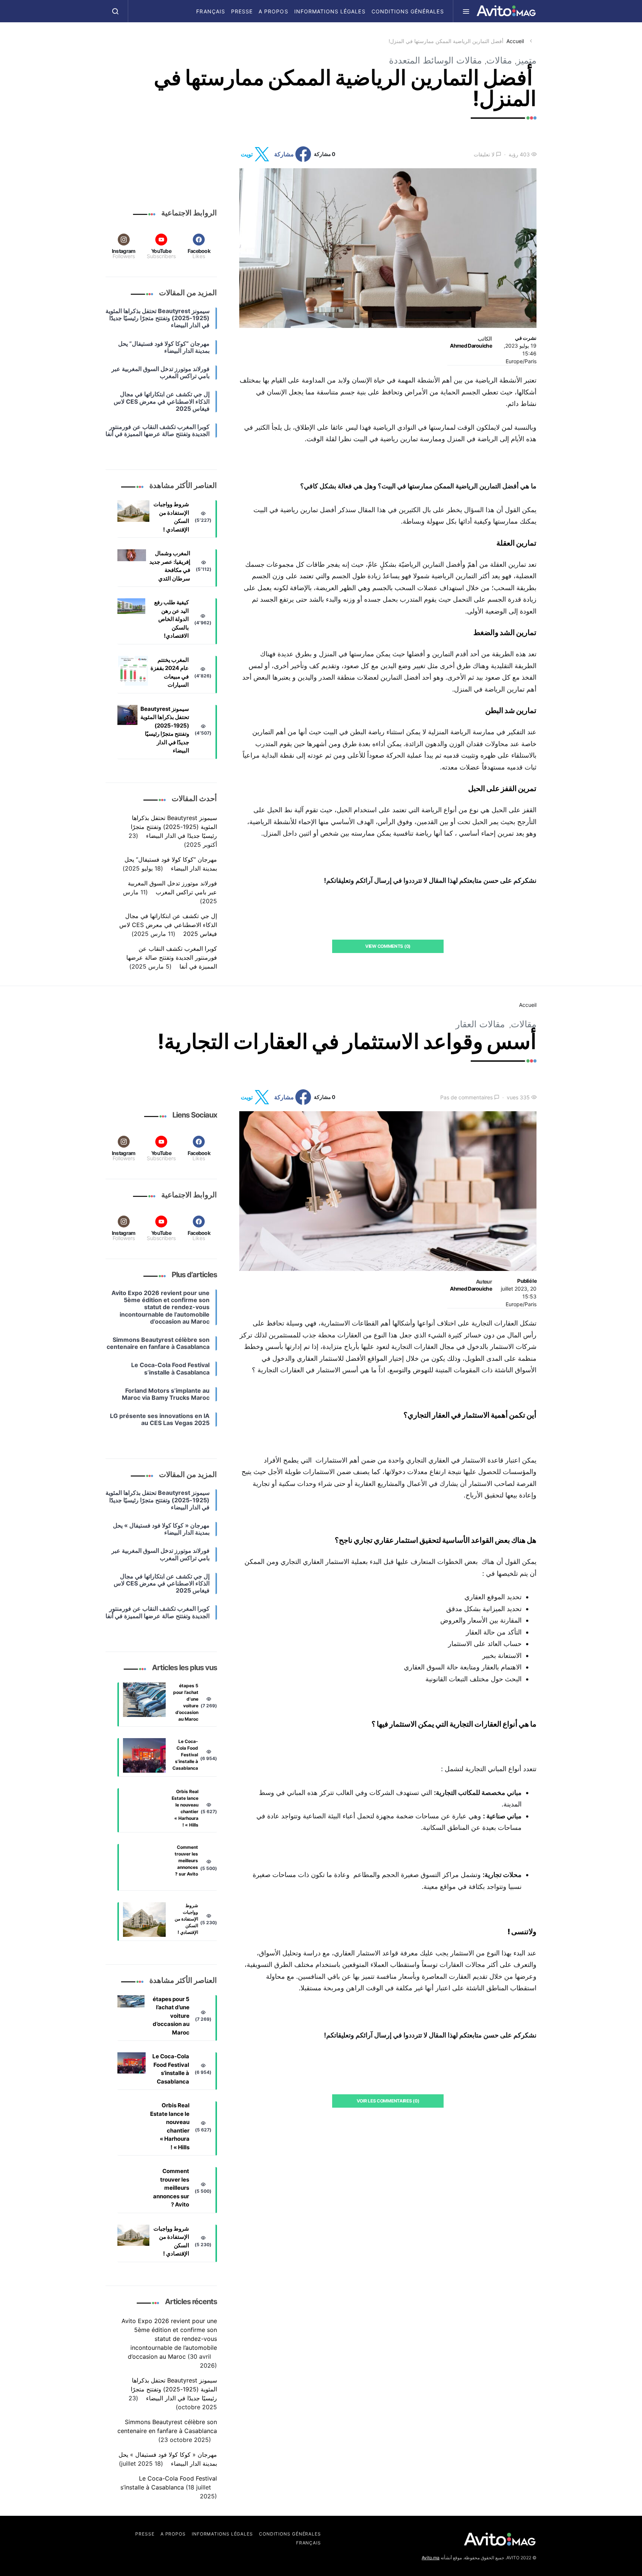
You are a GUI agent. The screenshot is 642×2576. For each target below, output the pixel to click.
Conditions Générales (408, 11)
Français (210, 11)
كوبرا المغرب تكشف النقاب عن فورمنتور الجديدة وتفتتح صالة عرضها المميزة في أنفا (172, 957)
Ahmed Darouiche (471, 346)
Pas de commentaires (466, 1097)
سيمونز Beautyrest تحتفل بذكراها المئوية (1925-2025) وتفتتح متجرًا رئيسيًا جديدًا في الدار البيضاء (165, 730)
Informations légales (330, 11)
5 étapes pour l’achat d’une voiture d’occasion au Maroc (186, 1702)
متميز (526, 60)
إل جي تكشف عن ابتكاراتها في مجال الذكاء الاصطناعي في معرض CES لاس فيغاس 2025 (168, 925)
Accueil (515, 41)
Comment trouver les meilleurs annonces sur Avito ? (186, 1861)
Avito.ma (431, 2558)
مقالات (499, 60)
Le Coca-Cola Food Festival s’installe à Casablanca (185, 1755)
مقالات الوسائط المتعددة (435, 60)
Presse (242, 11)
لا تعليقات (484, 154)
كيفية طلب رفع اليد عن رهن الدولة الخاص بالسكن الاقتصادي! (171, 619)
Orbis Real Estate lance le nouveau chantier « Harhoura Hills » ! (185, 1808)
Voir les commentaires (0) (388, 2101)
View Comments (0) (388, 946)
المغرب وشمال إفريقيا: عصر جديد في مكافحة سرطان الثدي (170, 566)
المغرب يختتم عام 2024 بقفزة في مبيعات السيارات (170, 672)
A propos (273, 11)
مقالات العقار (480, 1024)
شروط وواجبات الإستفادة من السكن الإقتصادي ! (171, 517)
